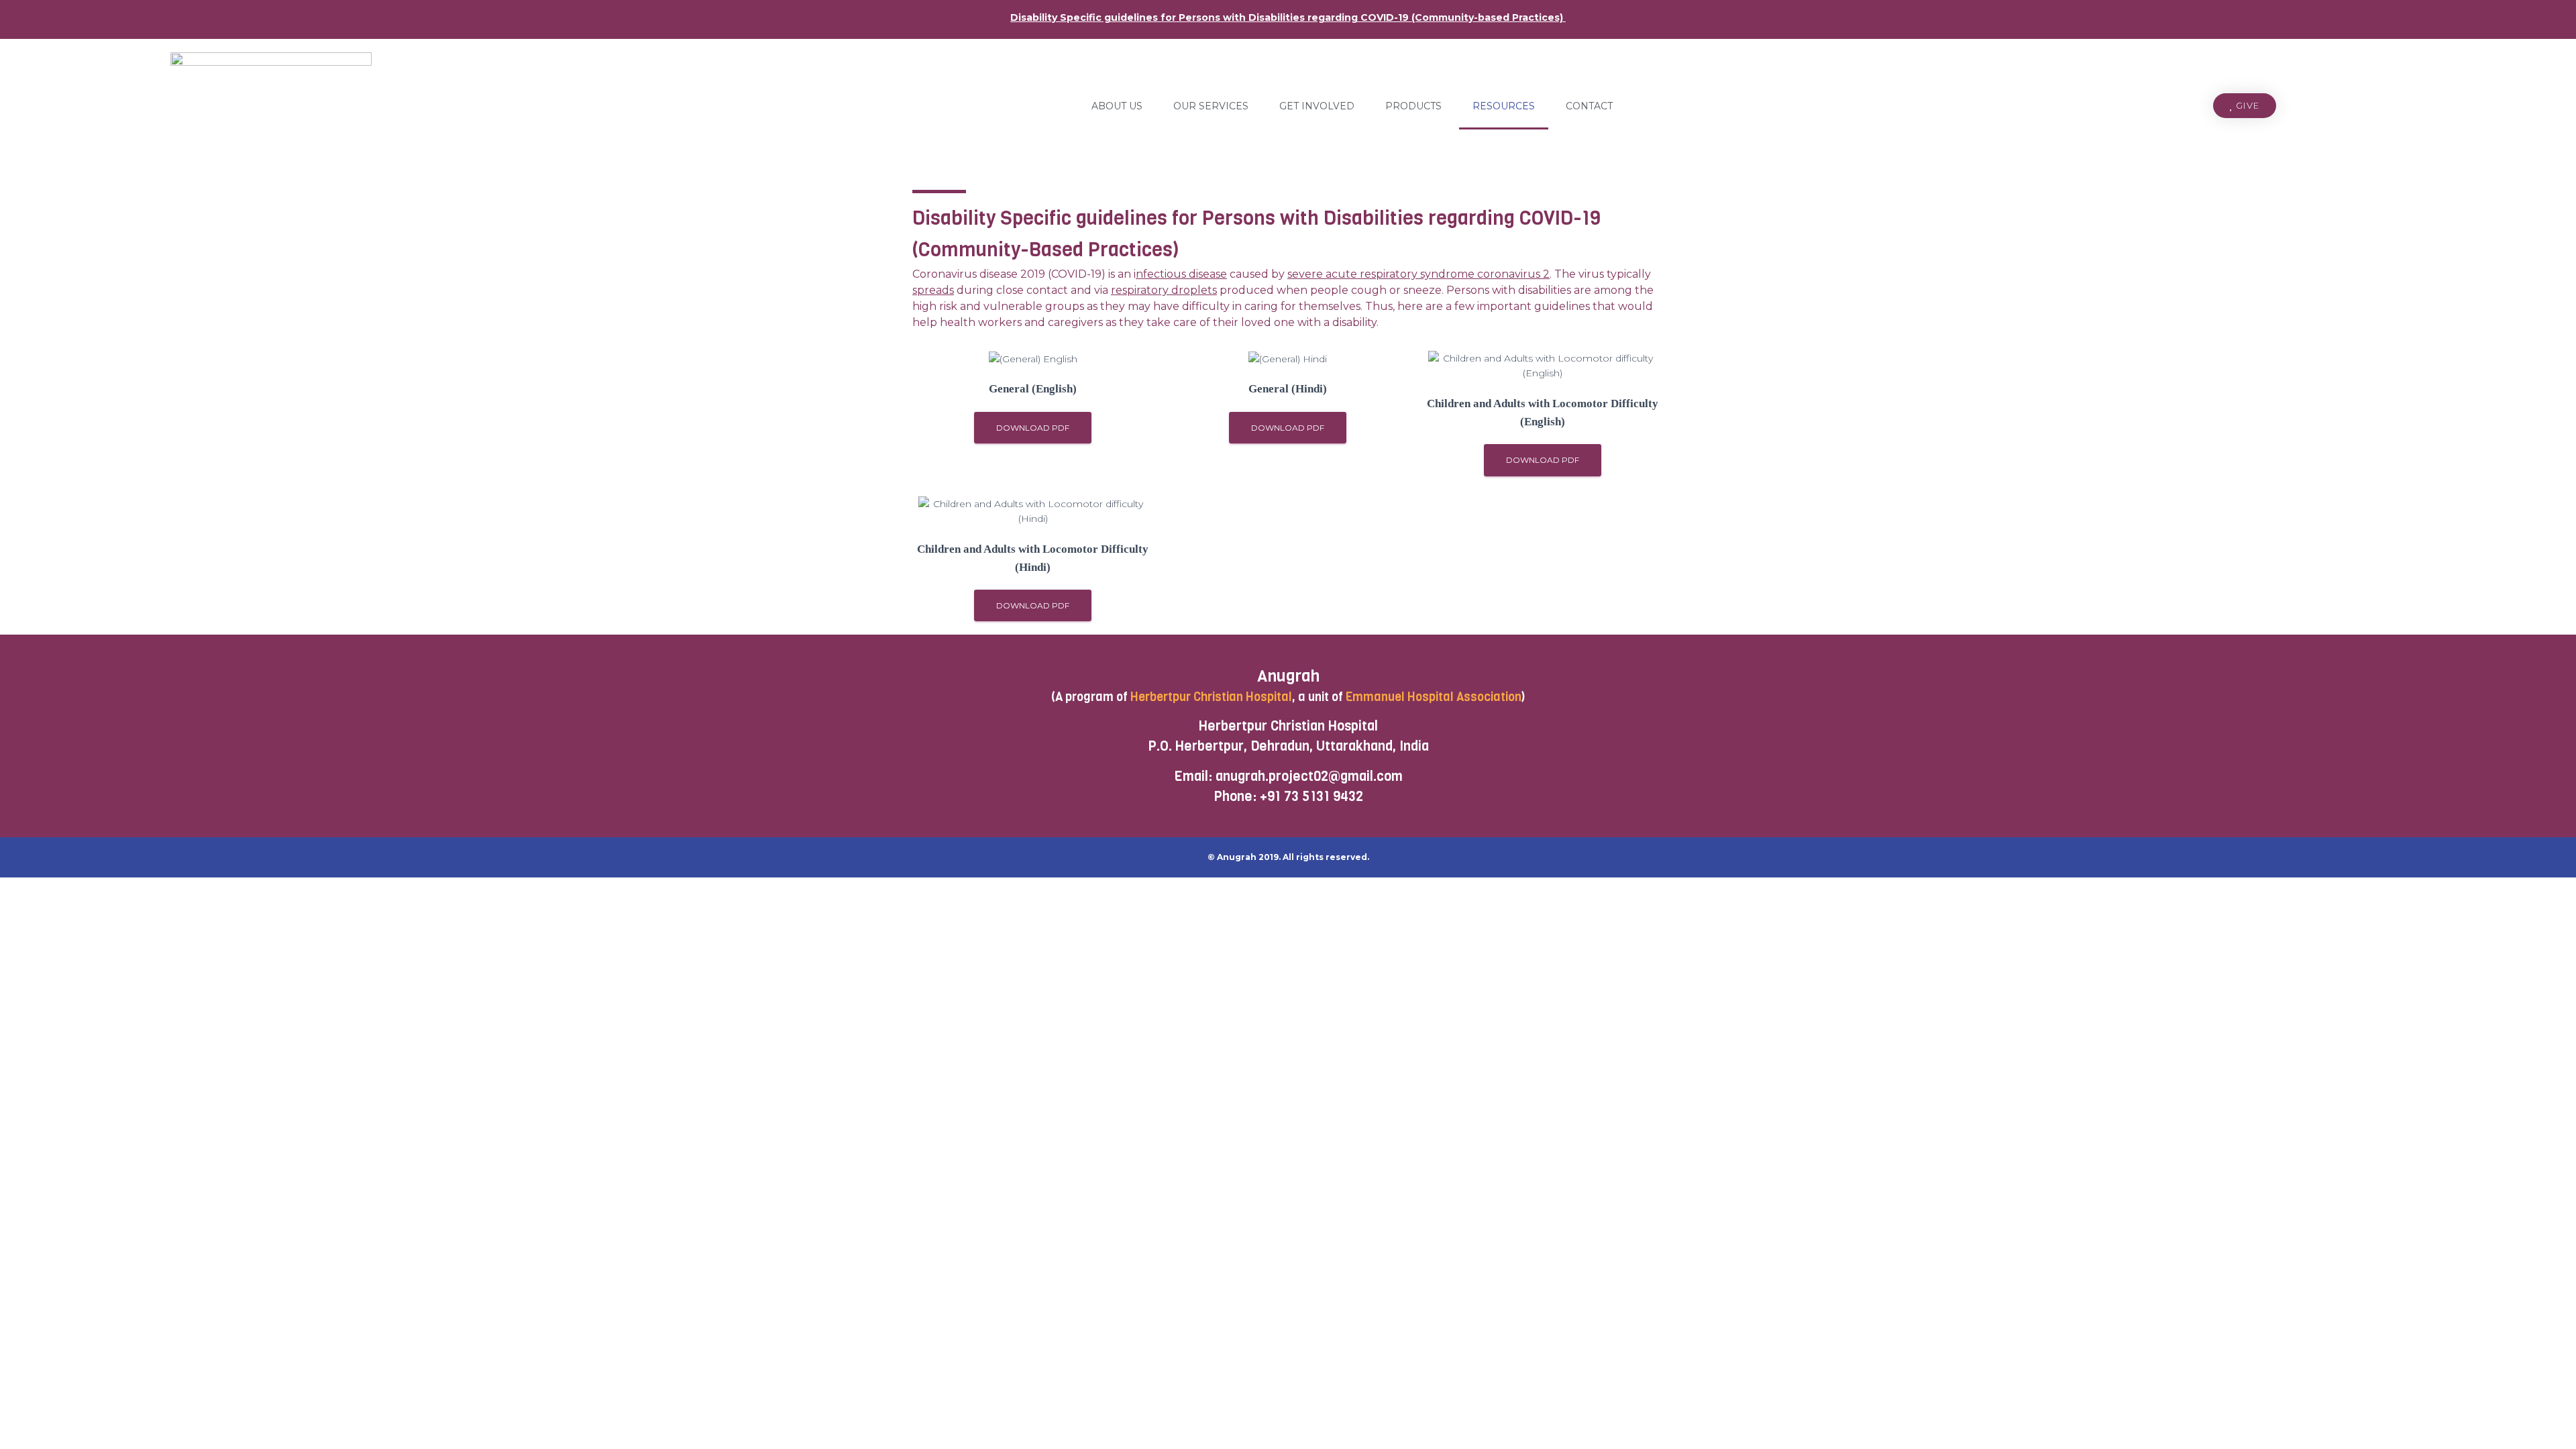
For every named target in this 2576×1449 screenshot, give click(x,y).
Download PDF (1033, 428)
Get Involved (1317, 106)
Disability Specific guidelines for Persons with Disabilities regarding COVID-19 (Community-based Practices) (1288, 17)
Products (1413, 106)
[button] (2245, 106)
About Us (1117, 106)
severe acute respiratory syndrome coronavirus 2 (1418, 274)
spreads (933, 290)
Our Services (1211, 106)
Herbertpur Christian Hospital (1211, 697)
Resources (1504, 106)
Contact (1589, 106)
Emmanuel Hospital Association (1434, 697)
